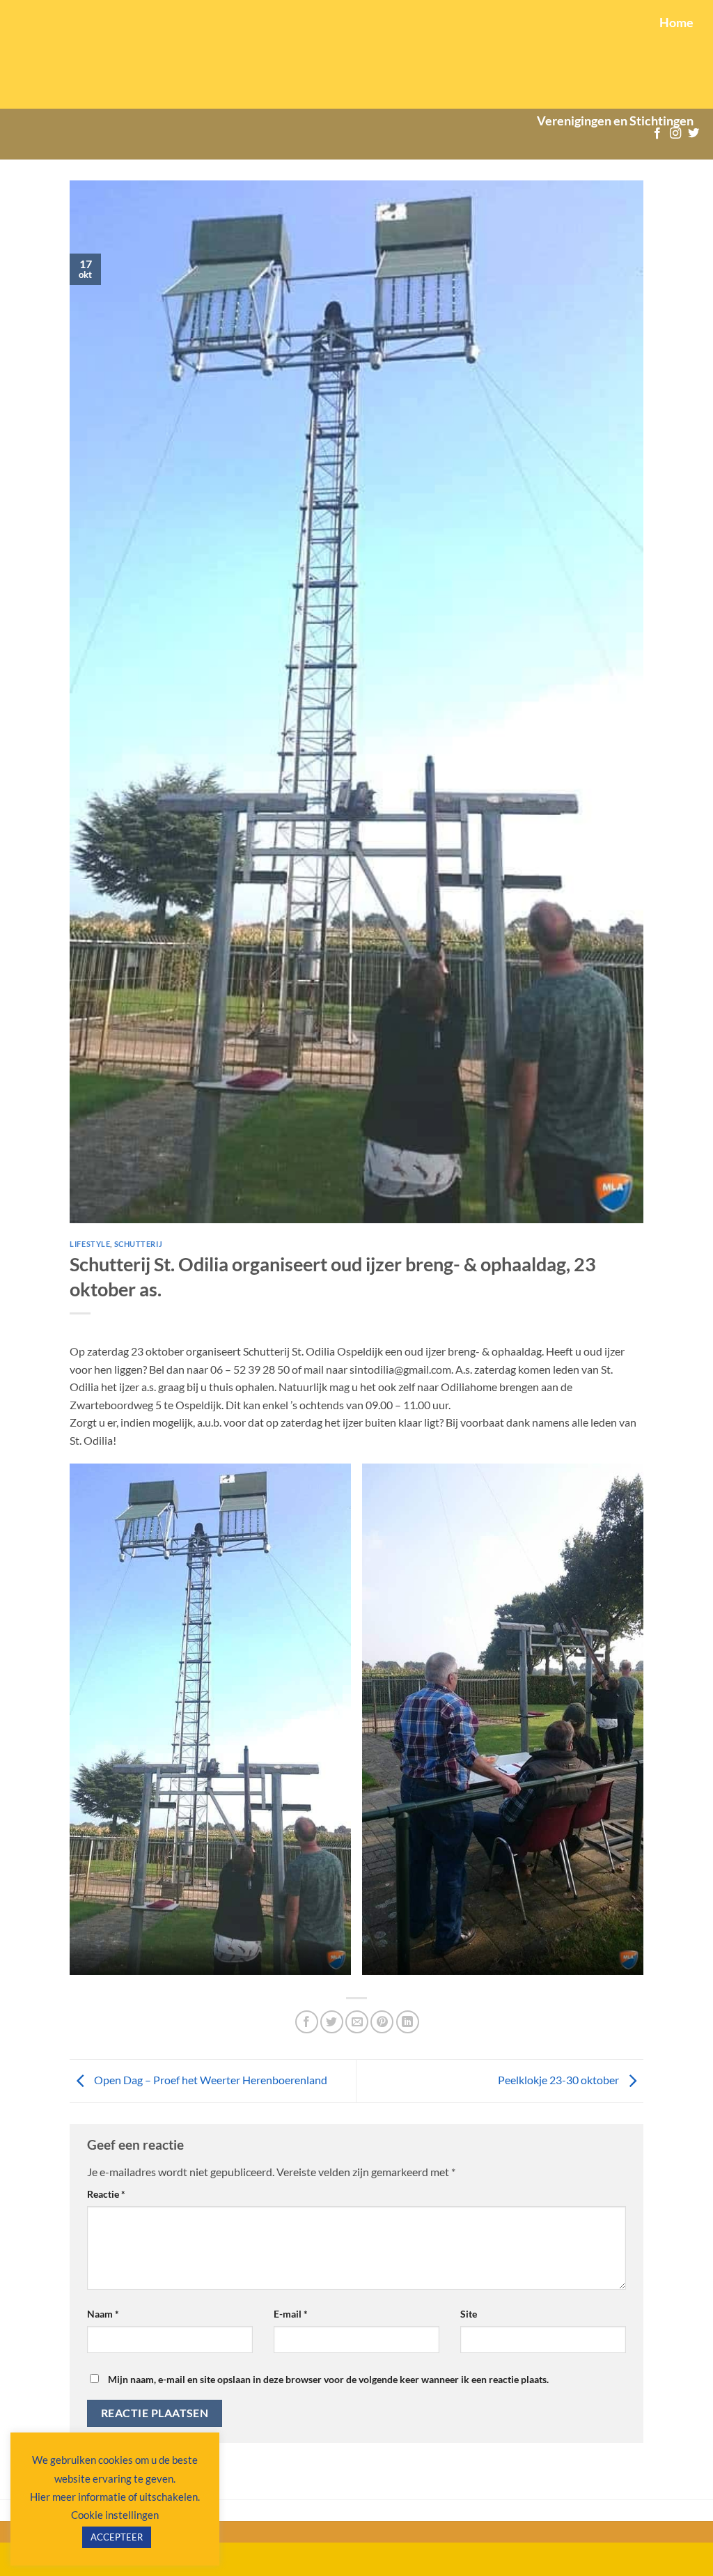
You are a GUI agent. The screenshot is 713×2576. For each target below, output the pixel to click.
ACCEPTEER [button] (117, 2537)
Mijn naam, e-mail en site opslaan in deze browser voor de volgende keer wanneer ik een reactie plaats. (328, 2379)
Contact (680, 219)
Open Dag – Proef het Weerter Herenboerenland (210, 2080)
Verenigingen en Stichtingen (615, 121)
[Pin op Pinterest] (382, 2022)
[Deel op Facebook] (307, 2022)
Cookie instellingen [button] (115, 2515)
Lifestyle (90, 1244)
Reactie (106, 2194)
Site (469, 2314)
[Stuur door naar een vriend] (357, 2022)
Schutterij (139, 1244)
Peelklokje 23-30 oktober (559, 2080)
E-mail (291, 2314)
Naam (103, 2314)
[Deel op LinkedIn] (408, 2022)
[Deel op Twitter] (332, 2022)
